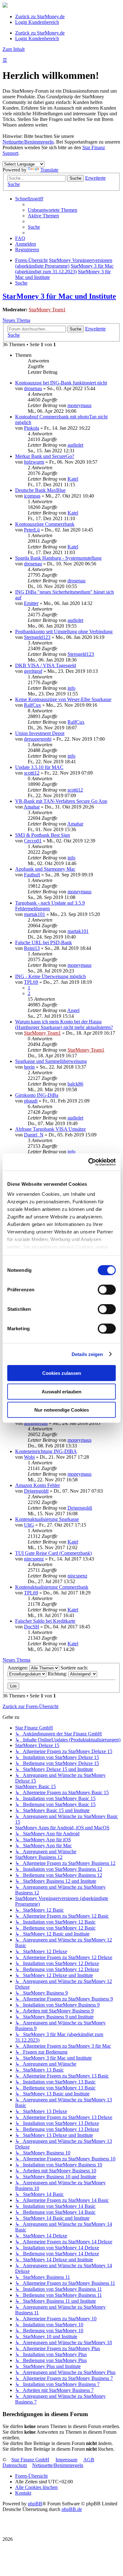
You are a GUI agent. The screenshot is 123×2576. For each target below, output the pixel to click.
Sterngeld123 (37, 637)
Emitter (31, 603)
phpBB (35, 2504)
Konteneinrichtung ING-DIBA (46, 1451)
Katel (73, 479)
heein (29, 1067)
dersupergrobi (38, 739)
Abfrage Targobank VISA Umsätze (50, 1129)
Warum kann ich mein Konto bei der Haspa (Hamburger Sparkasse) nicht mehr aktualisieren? (64, 1024)
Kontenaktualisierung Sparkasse (47, 1519)
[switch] (107, 1290)
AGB (89, 2460)
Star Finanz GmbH (30, 2460)
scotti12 (32, 773)
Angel (73, 1010)
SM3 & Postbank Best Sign (43, 835)
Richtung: (58, 1674)
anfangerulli (36, 1423)
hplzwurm (34, 462)
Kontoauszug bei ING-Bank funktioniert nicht (61, 383)
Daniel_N (34, 1135)
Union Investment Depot (40, 733)
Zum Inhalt (14, 49)
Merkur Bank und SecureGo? (45, 456)
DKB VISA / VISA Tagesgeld (46, 665)
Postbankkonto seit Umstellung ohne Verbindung (64, 632)
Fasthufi (32, 875)
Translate (49, 170)
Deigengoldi (36, 1491)
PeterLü (32, 530)
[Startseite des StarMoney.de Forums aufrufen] (5, 6)
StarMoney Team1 (47, 310)
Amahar (32, 807)
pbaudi (31, 1101)
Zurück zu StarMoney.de (40, 16)
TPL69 (31, 982)
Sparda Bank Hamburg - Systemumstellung (58, 558)
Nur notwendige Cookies (62, 1410)
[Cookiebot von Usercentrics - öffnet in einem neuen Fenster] (88, 1162)
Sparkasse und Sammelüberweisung (51, 1061)
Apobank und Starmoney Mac (45, 869)
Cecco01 (33, 841)
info (71, 688)
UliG (29, 1525)
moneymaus (79, 405)
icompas (32, 496)
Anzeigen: (18, 1668)
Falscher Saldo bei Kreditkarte (45, 1621)
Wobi (29, 1457)
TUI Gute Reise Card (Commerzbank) (53, 1553)
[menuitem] (53, 210)
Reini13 (32, 948)
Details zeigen (87, 1354)
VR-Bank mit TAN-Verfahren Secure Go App (61, 801)
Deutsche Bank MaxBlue (40, 490)
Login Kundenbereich (37, 22)
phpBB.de (72, 2509)
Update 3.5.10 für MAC (39, 767)
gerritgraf (33, 671)
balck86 (75, 1084)
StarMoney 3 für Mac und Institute (59, 296)
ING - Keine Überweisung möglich (50, 976)
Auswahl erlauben (61, 1391)
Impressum (66, 2460)
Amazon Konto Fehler (38, 1485)
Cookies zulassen (62, 1373)
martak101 (35, 914)
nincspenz (34, 1559)
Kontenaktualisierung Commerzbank (52, 1587)
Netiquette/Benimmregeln (28, 142)
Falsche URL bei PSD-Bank (44, 942)
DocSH (32, 1627)
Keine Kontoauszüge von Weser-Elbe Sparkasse (63, 699)
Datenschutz (15, 2465)
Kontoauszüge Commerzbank (45, 524)
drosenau (33, 388)
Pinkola (32, 428)
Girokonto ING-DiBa (37, 1095)
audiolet (75, 445)
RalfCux (32, 705)
